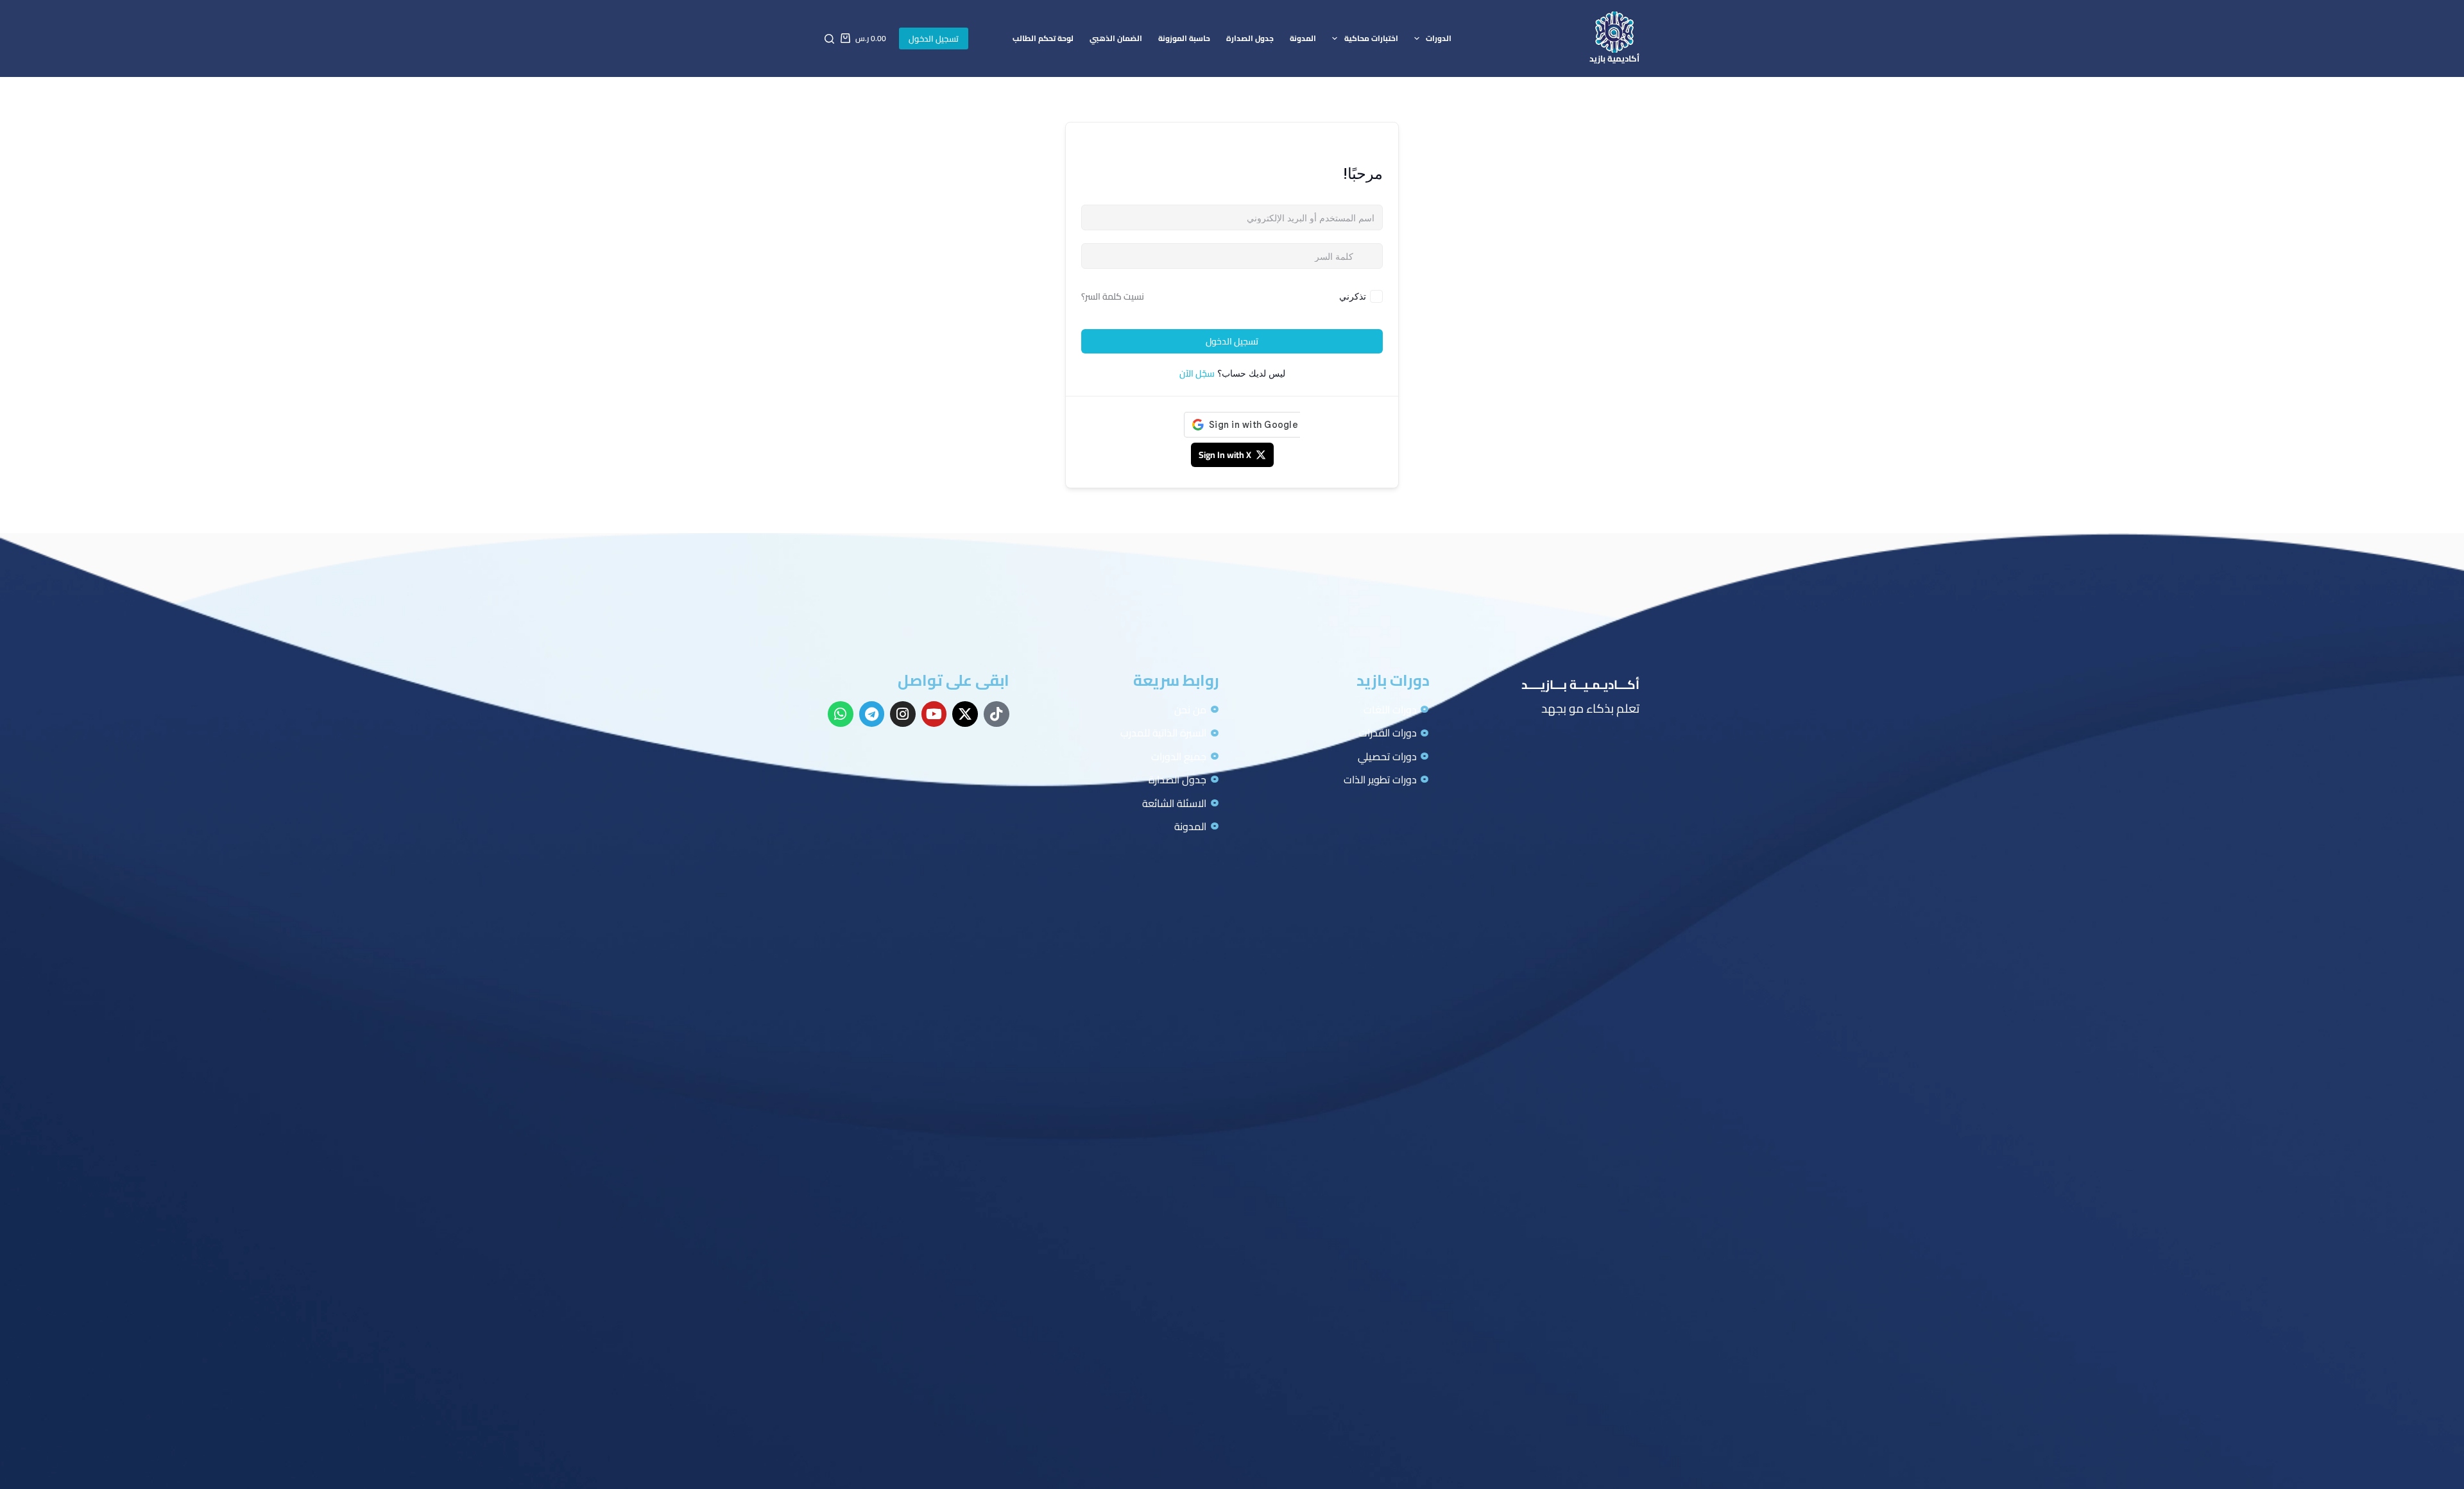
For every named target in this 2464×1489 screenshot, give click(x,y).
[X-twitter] (965, 714)
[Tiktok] (997, 714)
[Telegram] (872, 714)
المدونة (1303, 38)
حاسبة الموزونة (1184, 38)
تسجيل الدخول (934, 38)
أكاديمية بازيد (1614, 58)
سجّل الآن (1197, 373)
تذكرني (1353, 296)
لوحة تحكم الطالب (1043, 38)
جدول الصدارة (1250, 38)
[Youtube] (934, 714)
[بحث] (829, 39)
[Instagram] (903, 714)
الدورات (1439, 38)
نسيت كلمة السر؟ (1113, 296)
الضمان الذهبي (1116, 38)
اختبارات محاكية (1371, 38)
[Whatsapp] (841, 714)
